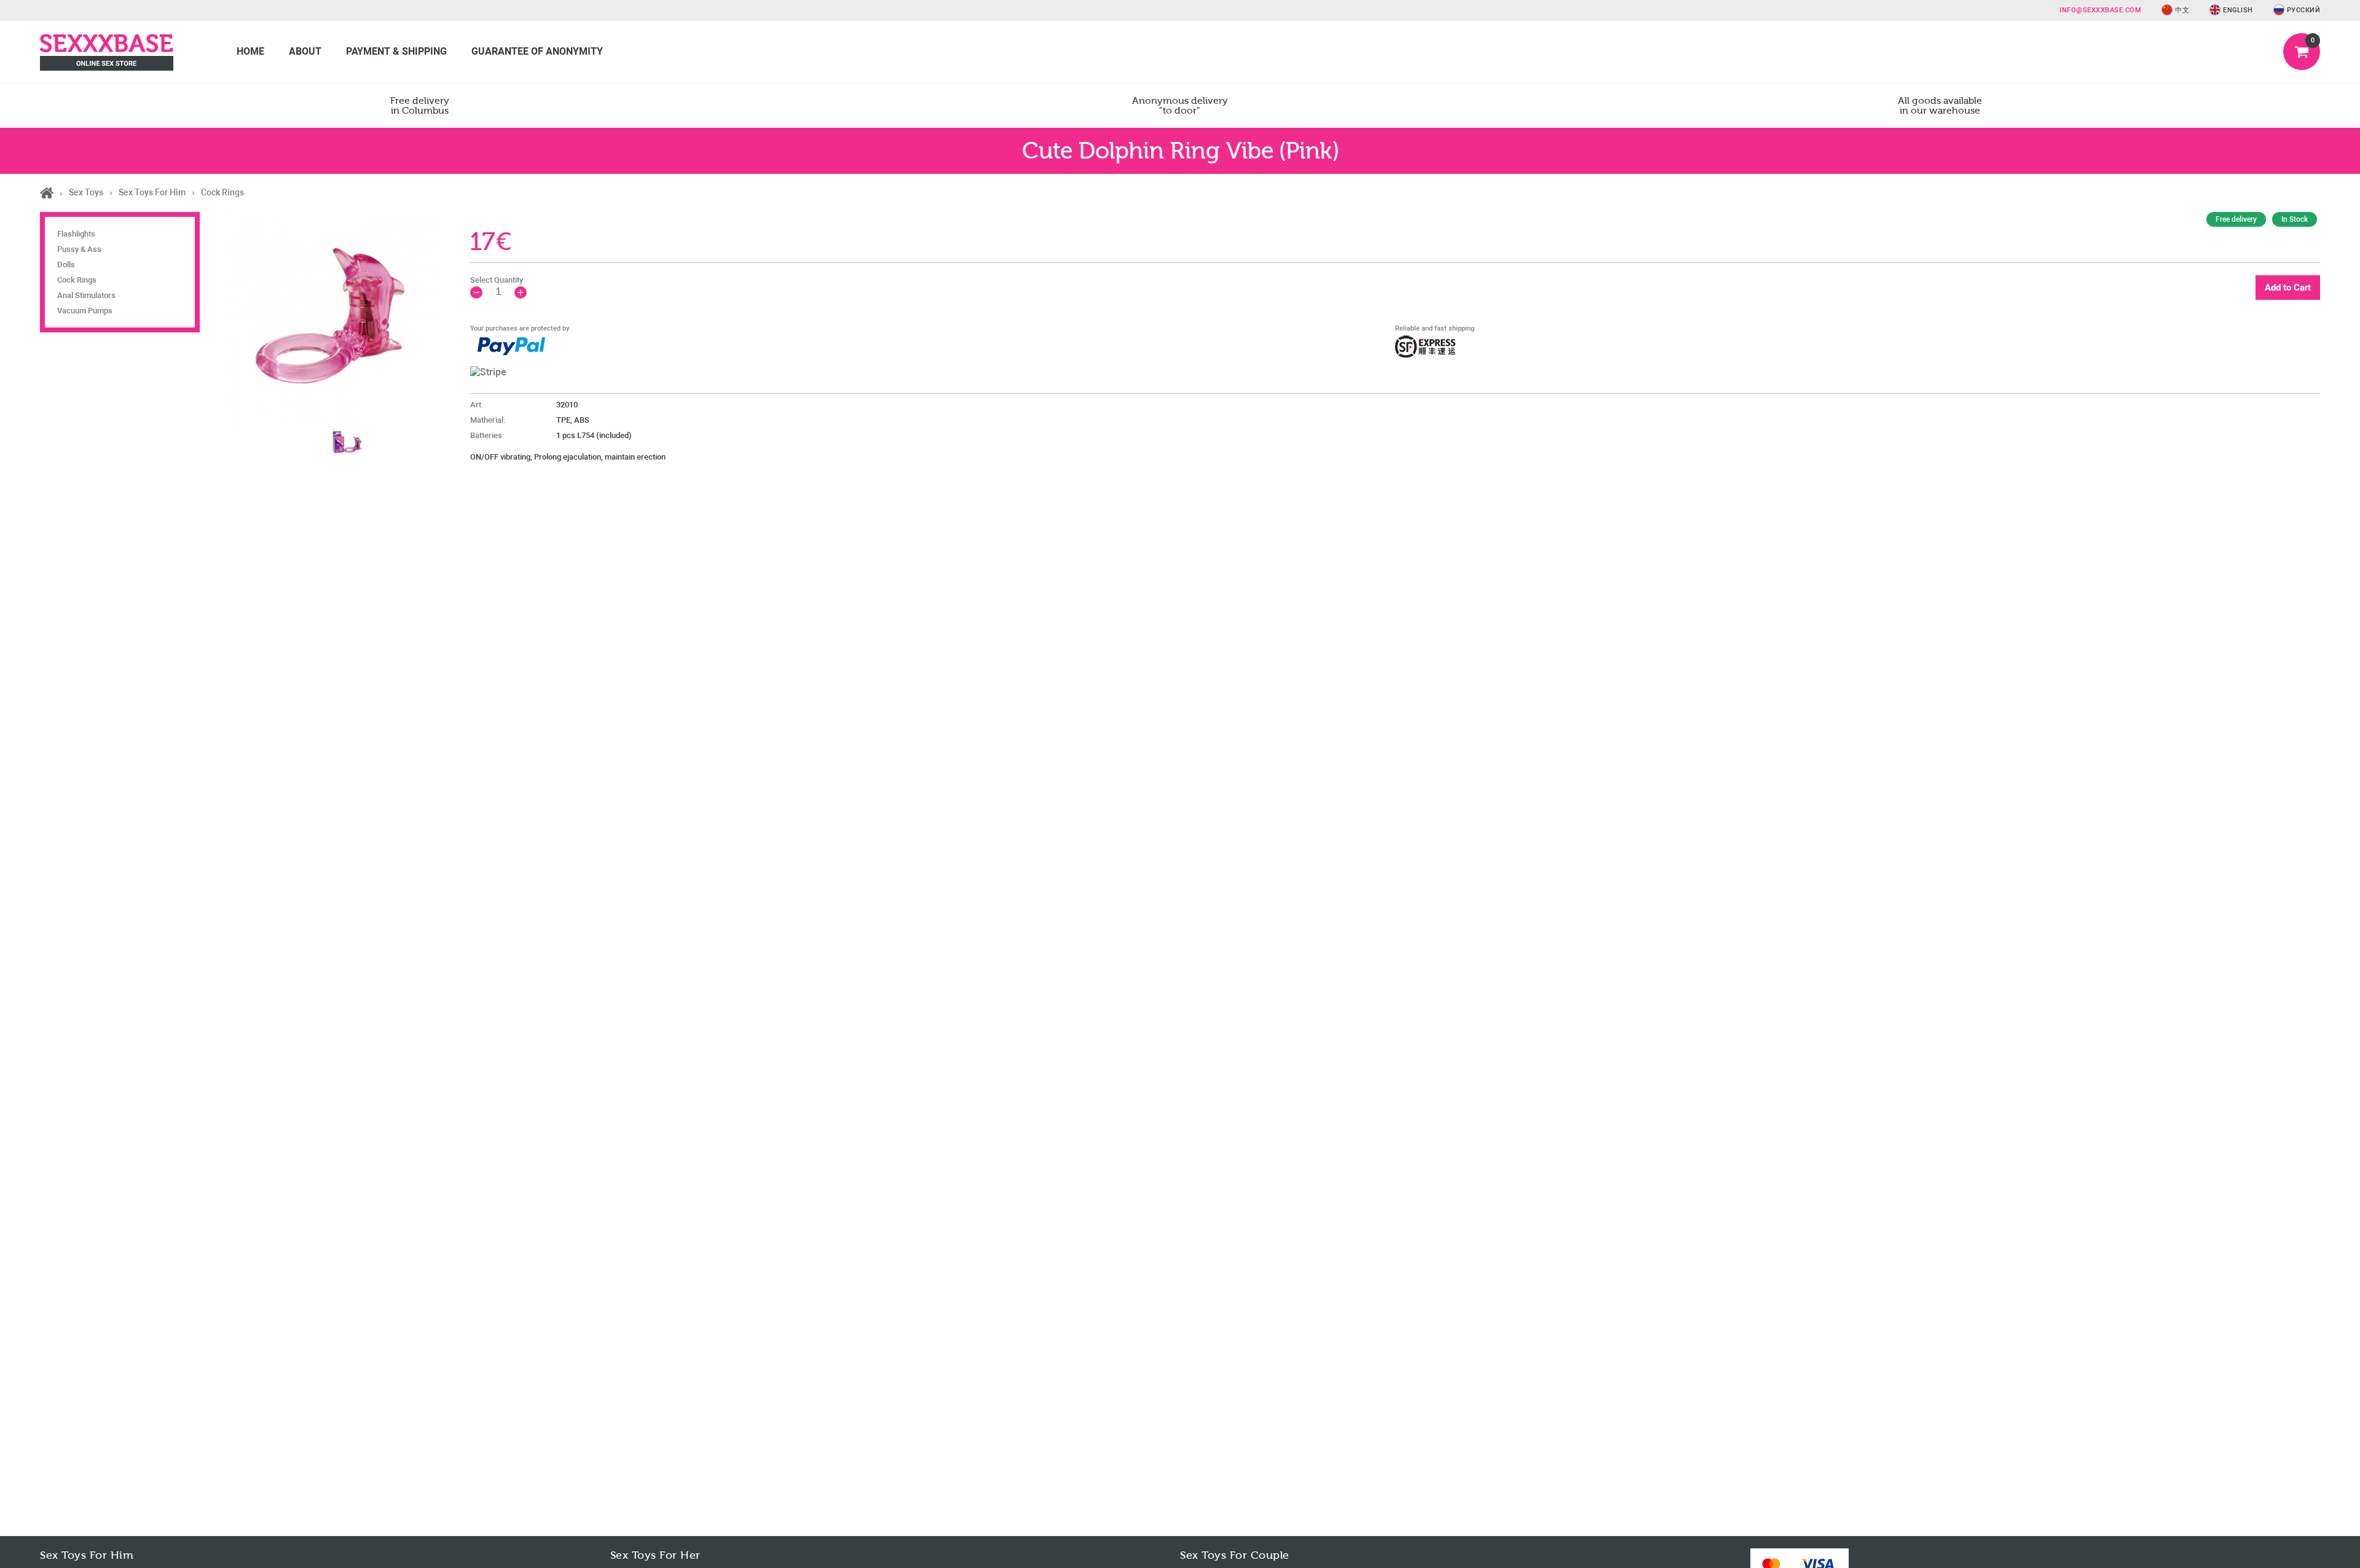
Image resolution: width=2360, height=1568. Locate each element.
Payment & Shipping (396, 51)
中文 (2182, 10)
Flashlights (76, 234)
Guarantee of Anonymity (537, 51)
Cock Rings (77, 280)
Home (250, 51)
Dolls (66, 265)
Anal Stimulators (86, 295)
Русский (2304, 10)
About (305, 51)
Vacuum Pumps (85, 311)
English (2238, 10)
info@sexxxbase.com (2100, 10)
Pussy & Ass (79, 249)
